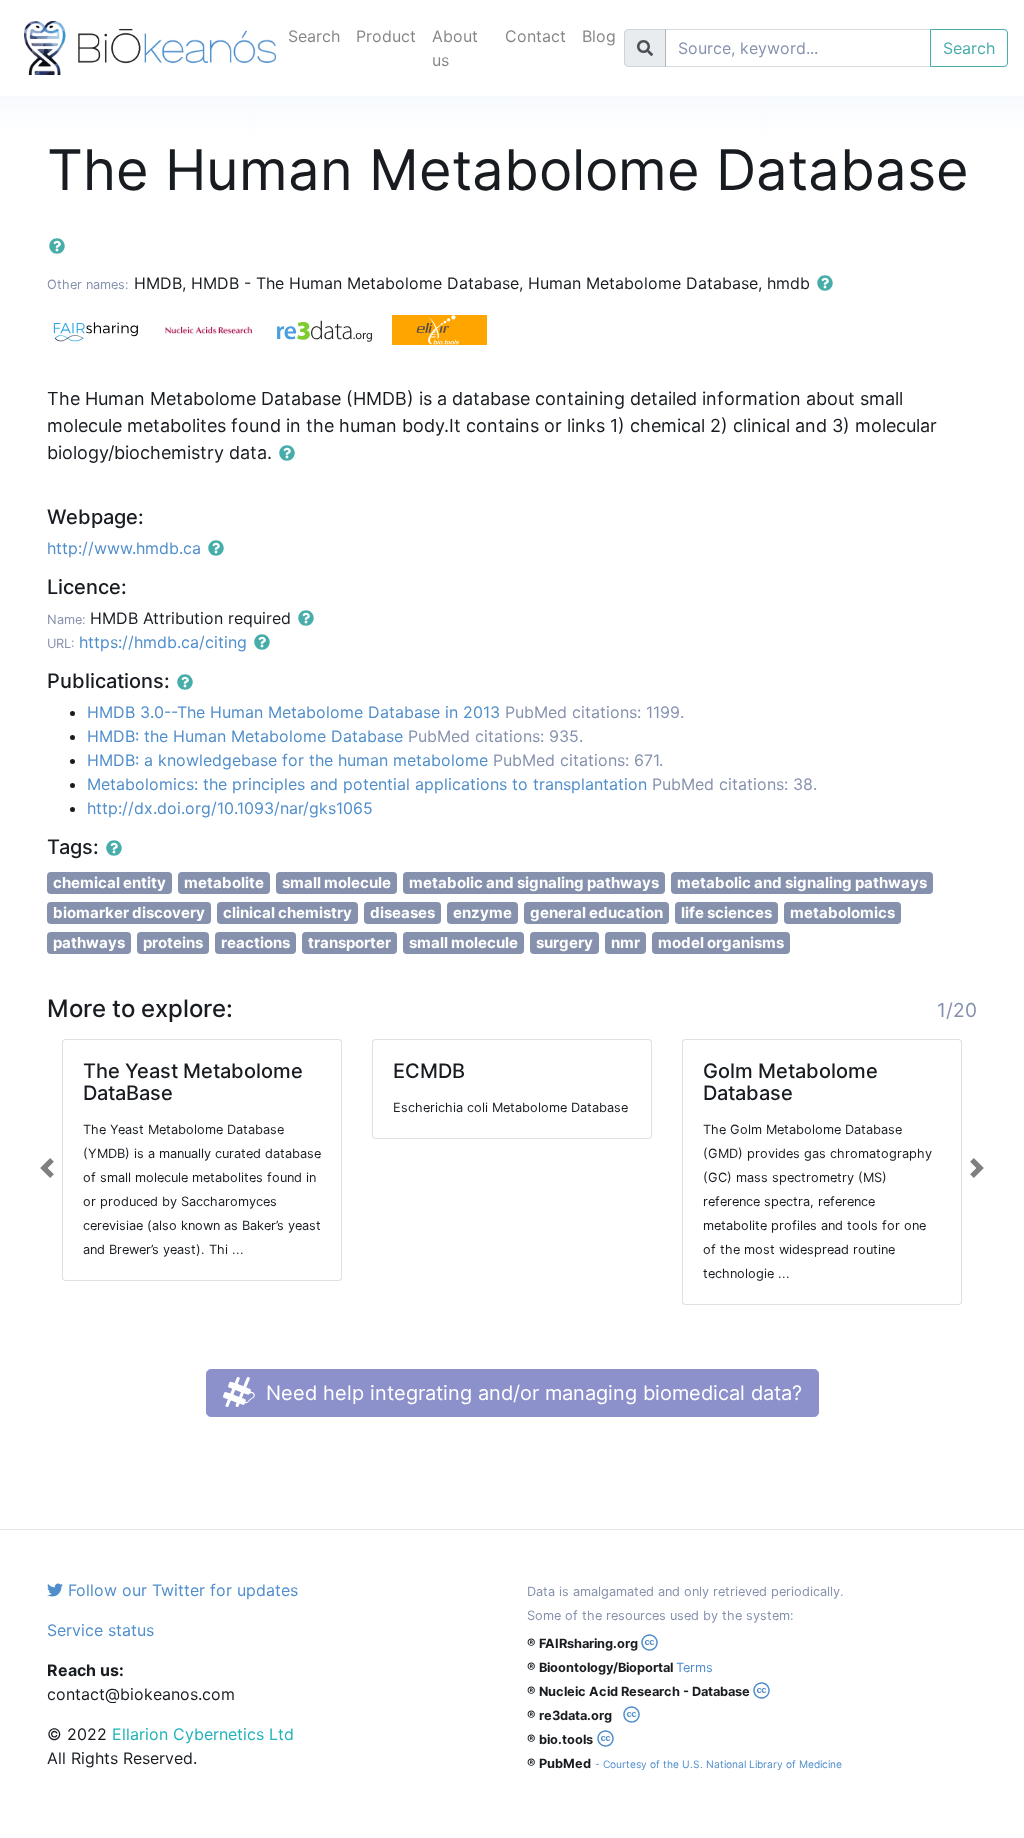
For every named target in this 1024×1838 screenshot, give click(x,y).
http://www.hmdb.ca (124, 548)
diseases (402, 912)
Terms (694, 1667)
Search (314, 36)
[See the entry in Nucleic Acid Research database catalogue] (219, 329)
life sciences (726, 912)
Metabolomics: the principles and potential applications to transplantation (367, 784)
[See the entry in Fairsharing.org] (104, 329)
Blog (599, 36)
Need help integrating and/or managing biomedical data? (531, 1393)
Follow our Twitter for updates (180, 1590)
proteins (173, 942)
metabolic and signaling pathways (534, 882)
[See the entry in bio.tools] (447, 329)
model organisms (721, 942)
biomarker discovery (129, 912)
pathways (89, 942)
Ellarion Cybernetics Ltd (203, 1734)
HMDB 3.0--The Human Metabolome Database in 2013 (293, 712)
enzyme (482, 912)
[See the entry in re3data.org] (334, 329)
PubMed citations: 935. (495, 736)
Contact (535, 36)
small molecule (336, 882)
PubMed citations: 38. (734, 784)
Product (386, 36)
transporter (349, 942)
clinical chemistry (287, 912)
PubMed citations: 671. (578, 760)
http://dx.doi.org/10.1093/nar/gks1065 (230, 808)
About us (455, 48)
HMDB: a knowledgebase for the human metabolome (287, 760)
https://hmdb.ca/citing (163, 642)
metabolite (224, 882)
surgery (564, 942)
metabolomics (842, 912)
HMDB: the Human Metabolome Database (245, 736)
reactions (255, 942)
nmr (625, 942)
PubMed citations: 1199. (594, 712)
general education (596, 912)
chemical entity (109, 882)
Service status (100, 1630)
